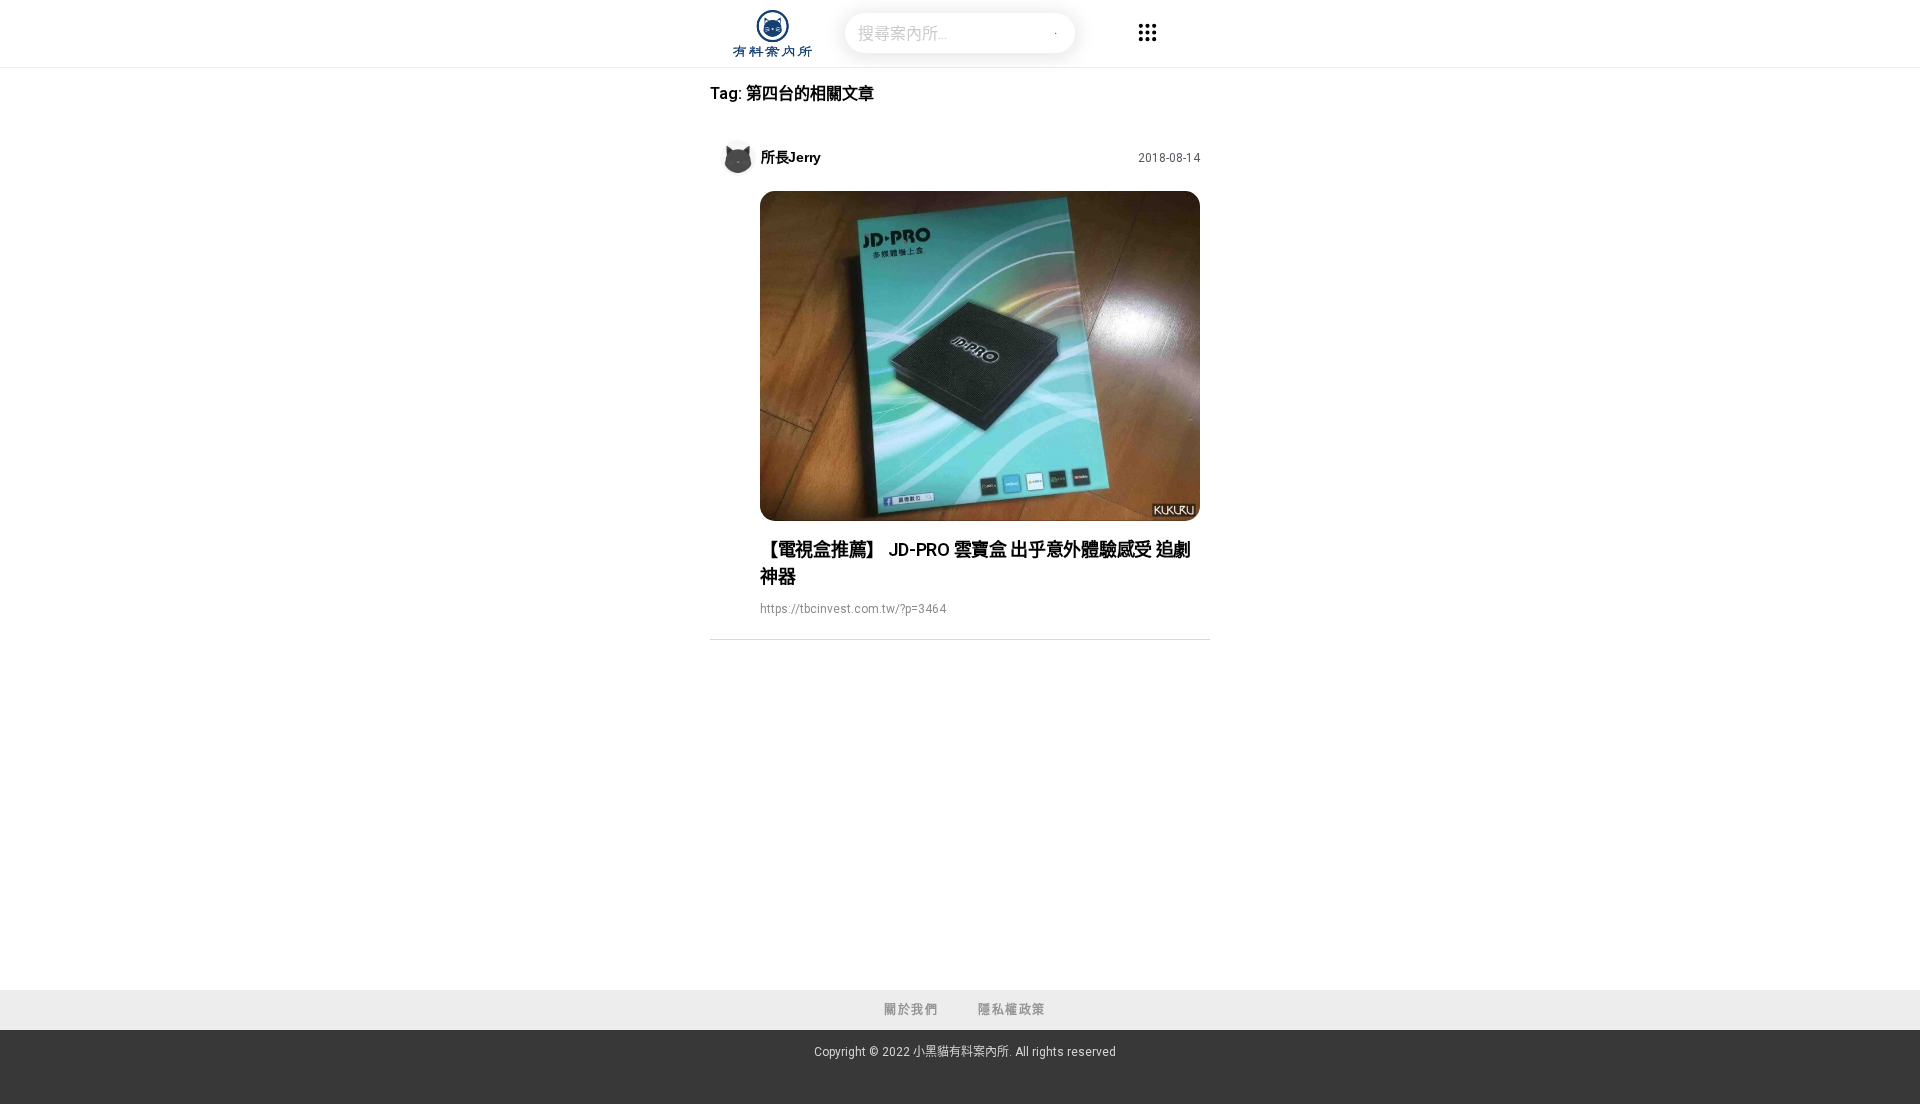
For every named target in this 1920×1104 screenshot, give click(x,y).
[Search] (1055, 33)
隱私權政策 (1012, 1010)
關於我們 (911, 1010)
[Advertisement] (960, 840)
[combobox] (940, 33)
